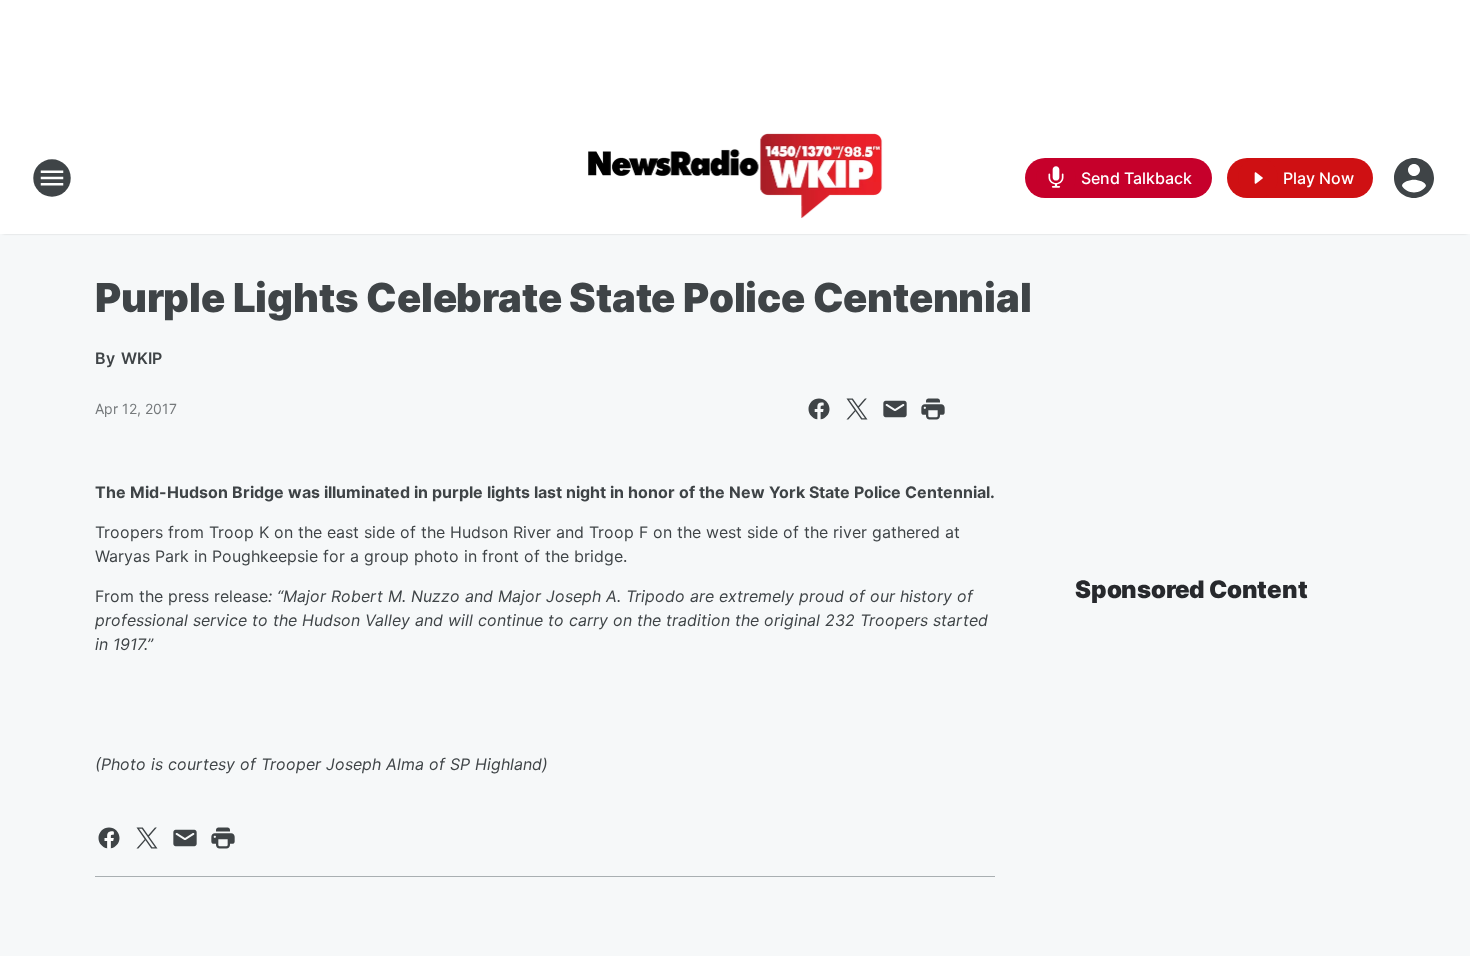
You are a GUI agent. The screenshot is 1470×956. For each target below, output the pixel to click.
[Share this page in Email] (895, 409)
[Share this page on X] (857, 409)
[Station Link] (735, 178)
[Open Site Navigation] (52, 178)
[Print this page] (933, 409)
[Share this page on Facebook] (819, 409)
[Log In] (1416, 178)
